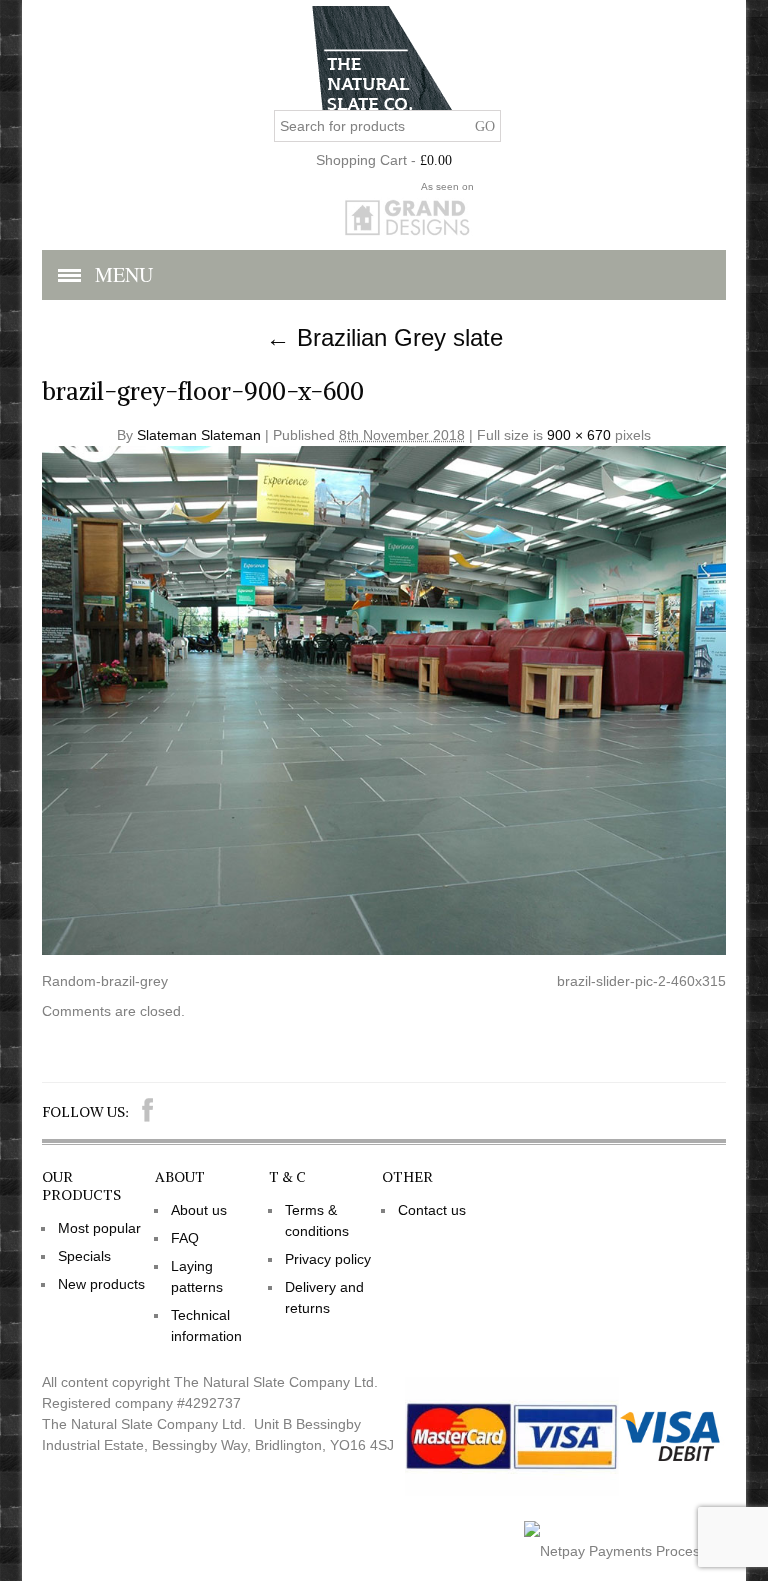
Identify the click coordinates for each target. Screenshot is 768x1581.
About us (199, 1210)
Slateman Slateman (199, 435)
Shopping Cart (361, 160)
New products (101, 1284)
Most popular (99, 1228)
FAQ (185, 1238)
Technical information (206, 1325)
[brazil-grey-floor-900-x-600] (384, 950)
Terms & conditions (317, 1220)
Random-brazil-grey (105, 981)
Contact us (432, 1210)
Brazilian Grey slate (384, 337)
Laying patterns (197, 1276)
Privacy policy (328, 1259)
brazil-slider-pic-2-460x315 (641, 981)
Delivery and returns (324, 1297)
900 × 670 (579, 435)
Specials (84, 1256)
